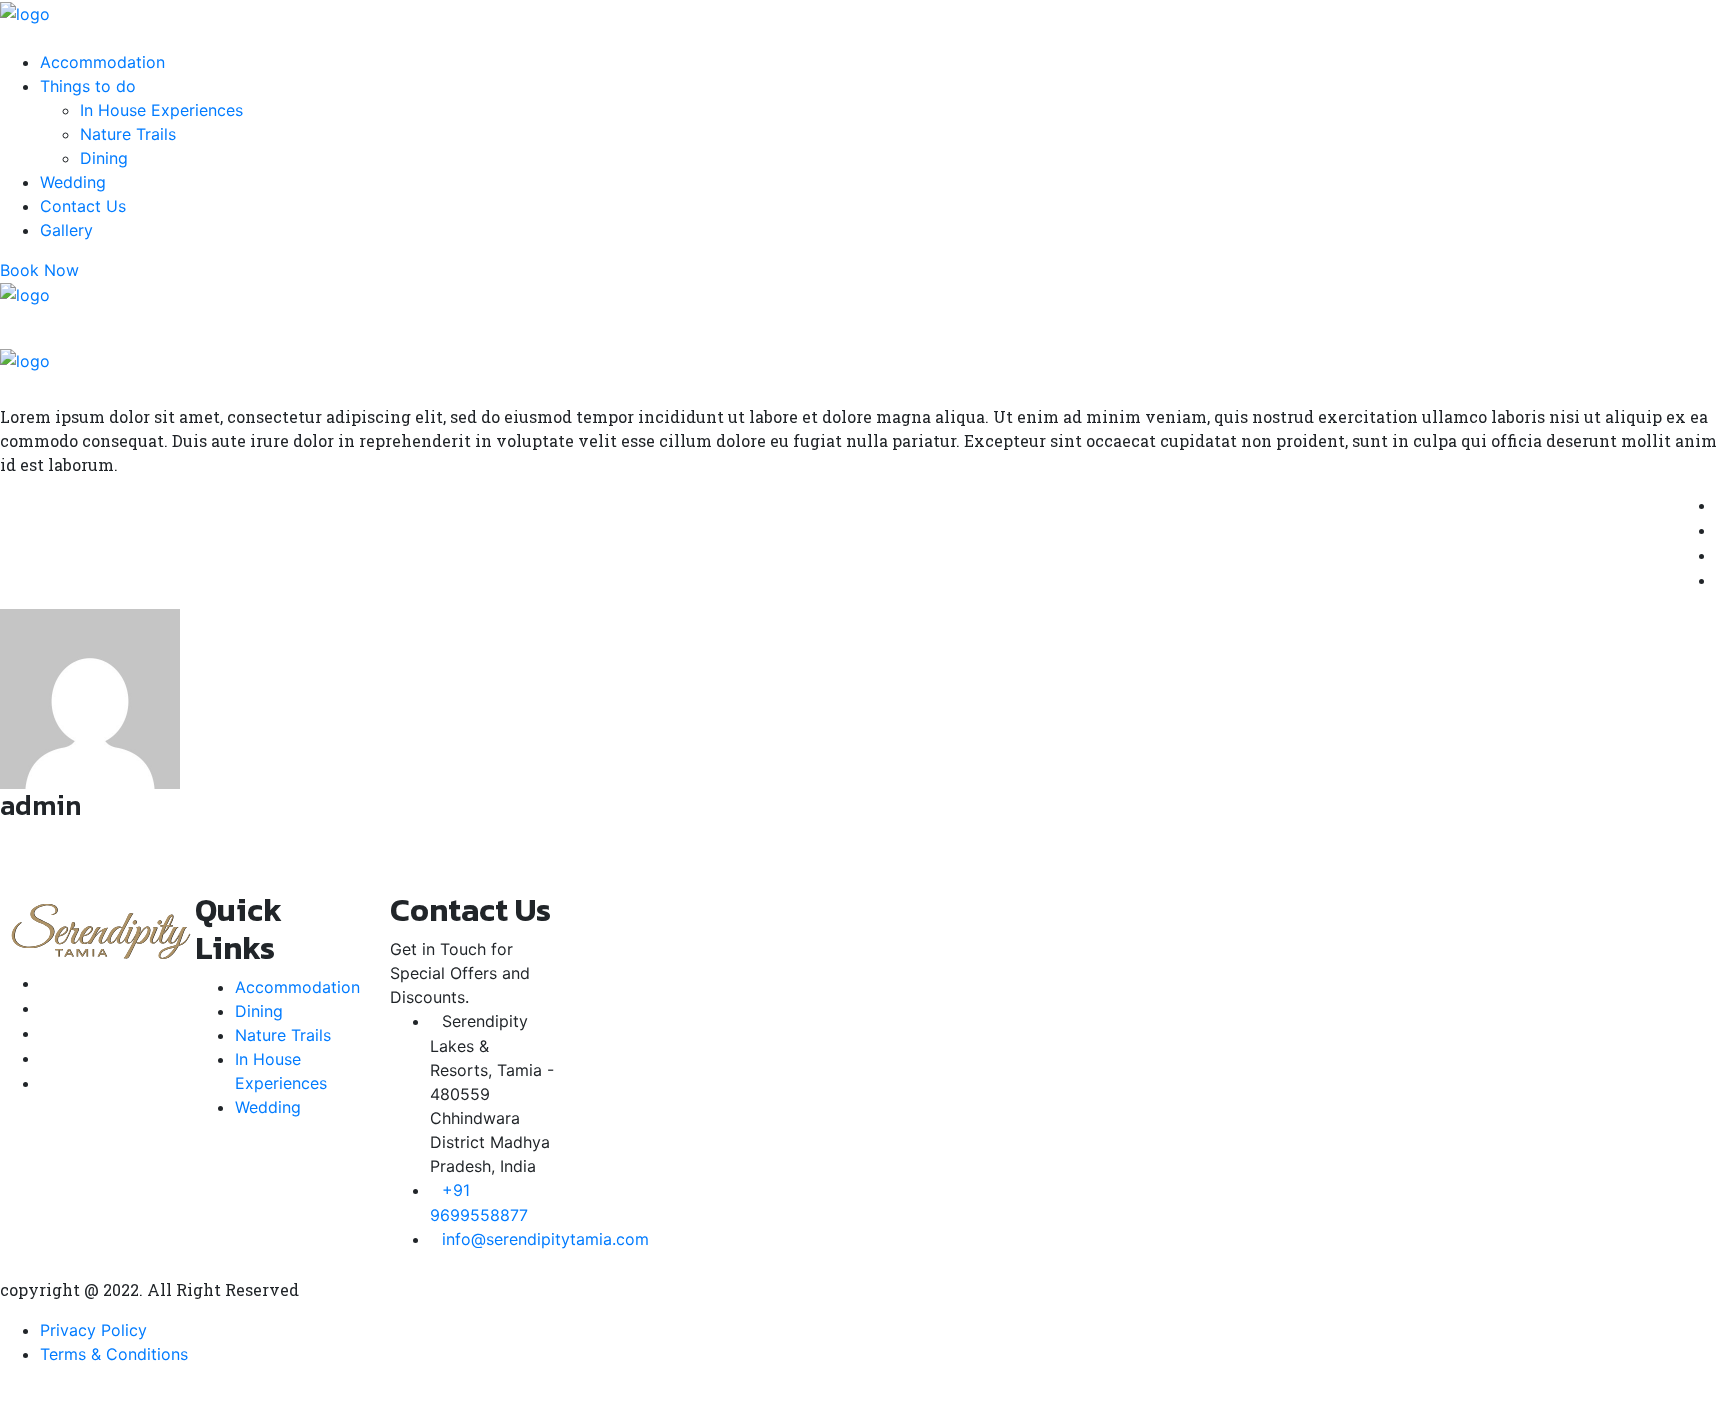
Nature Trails (128, 134)
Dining (104, 158)
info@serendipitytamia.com (545, 1239)
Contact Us (83, 206)
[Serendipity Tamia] (25, 12)
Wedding (73, 182)
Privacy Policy (93, 1330)
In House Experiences (161, 110)
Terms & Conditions (114, 1354)
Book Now (39, 270)
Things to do (88, 86)
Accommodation (102, 62)
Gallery (66, 230)
